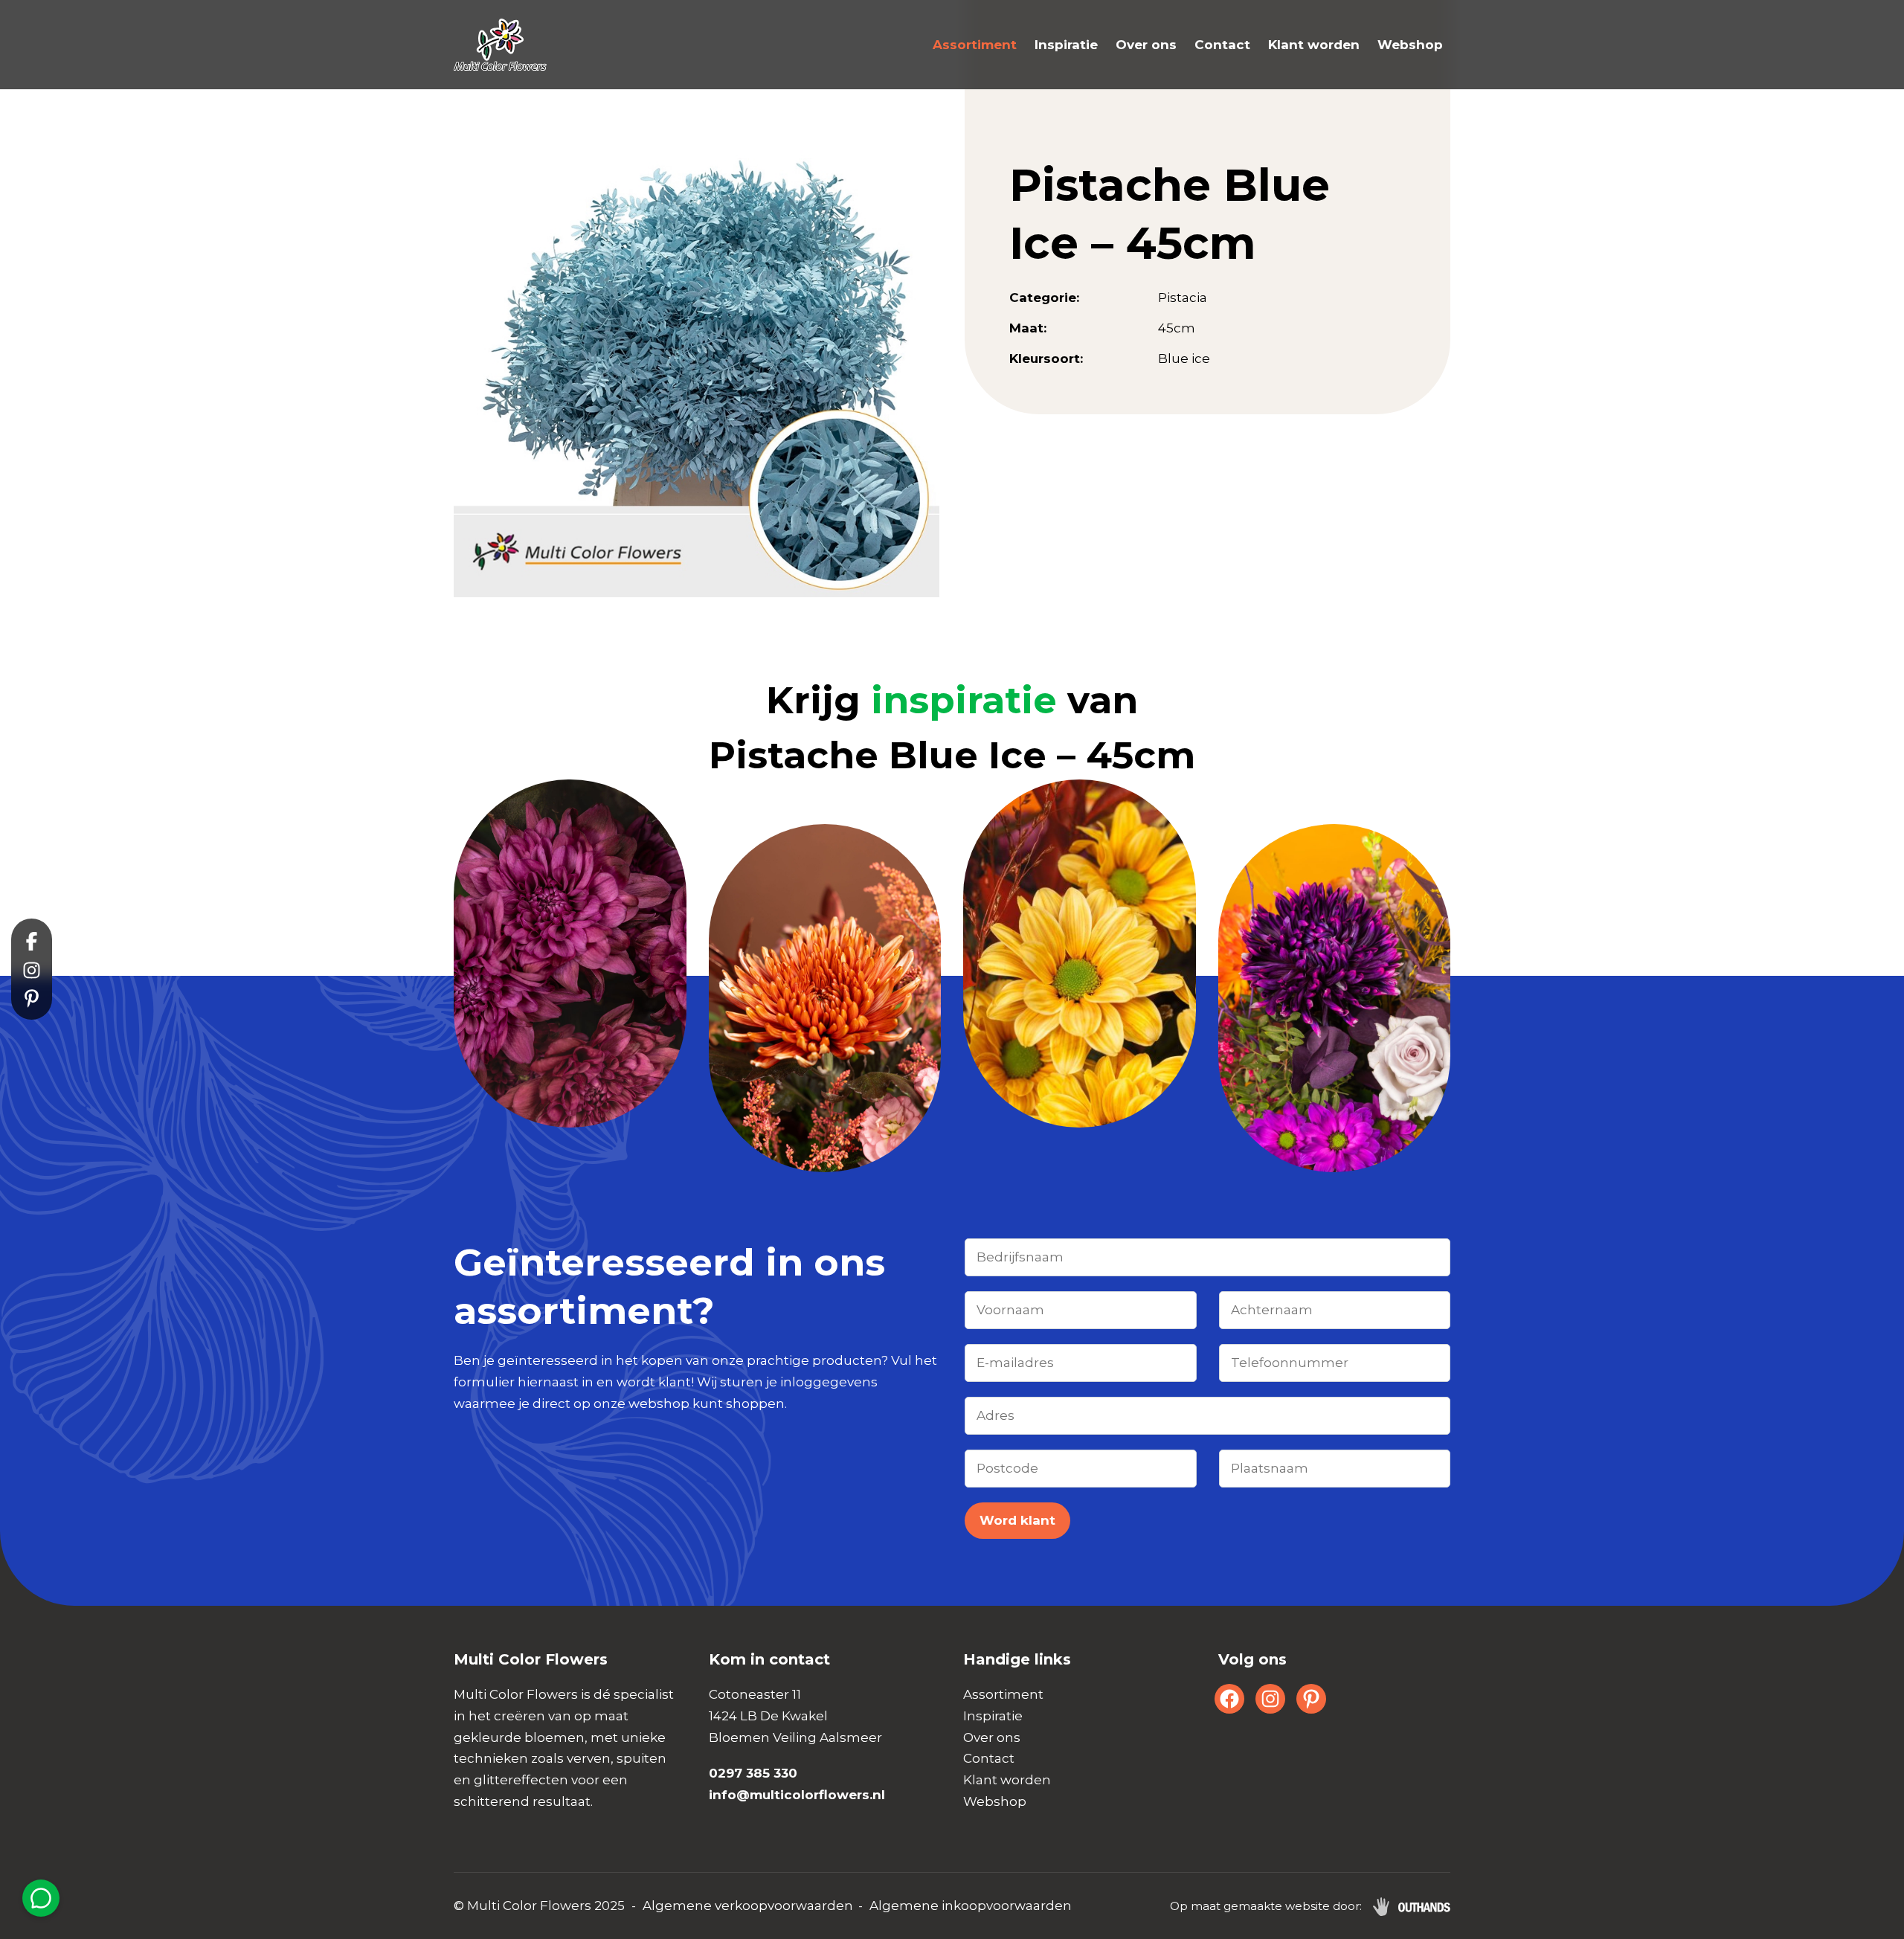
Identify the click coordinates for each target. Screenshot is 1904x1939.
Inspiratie (1066, 45)
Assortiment (975, 45)
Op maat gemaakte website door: (1266, 1906)
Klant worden (1314, 45)
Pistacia (1183, 298)
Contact (1222, 45)
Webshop (1410, 45)
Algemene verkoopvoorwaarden (748, 1906)
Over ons (1146, 45)
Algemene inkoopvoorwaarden (971, 1906)
